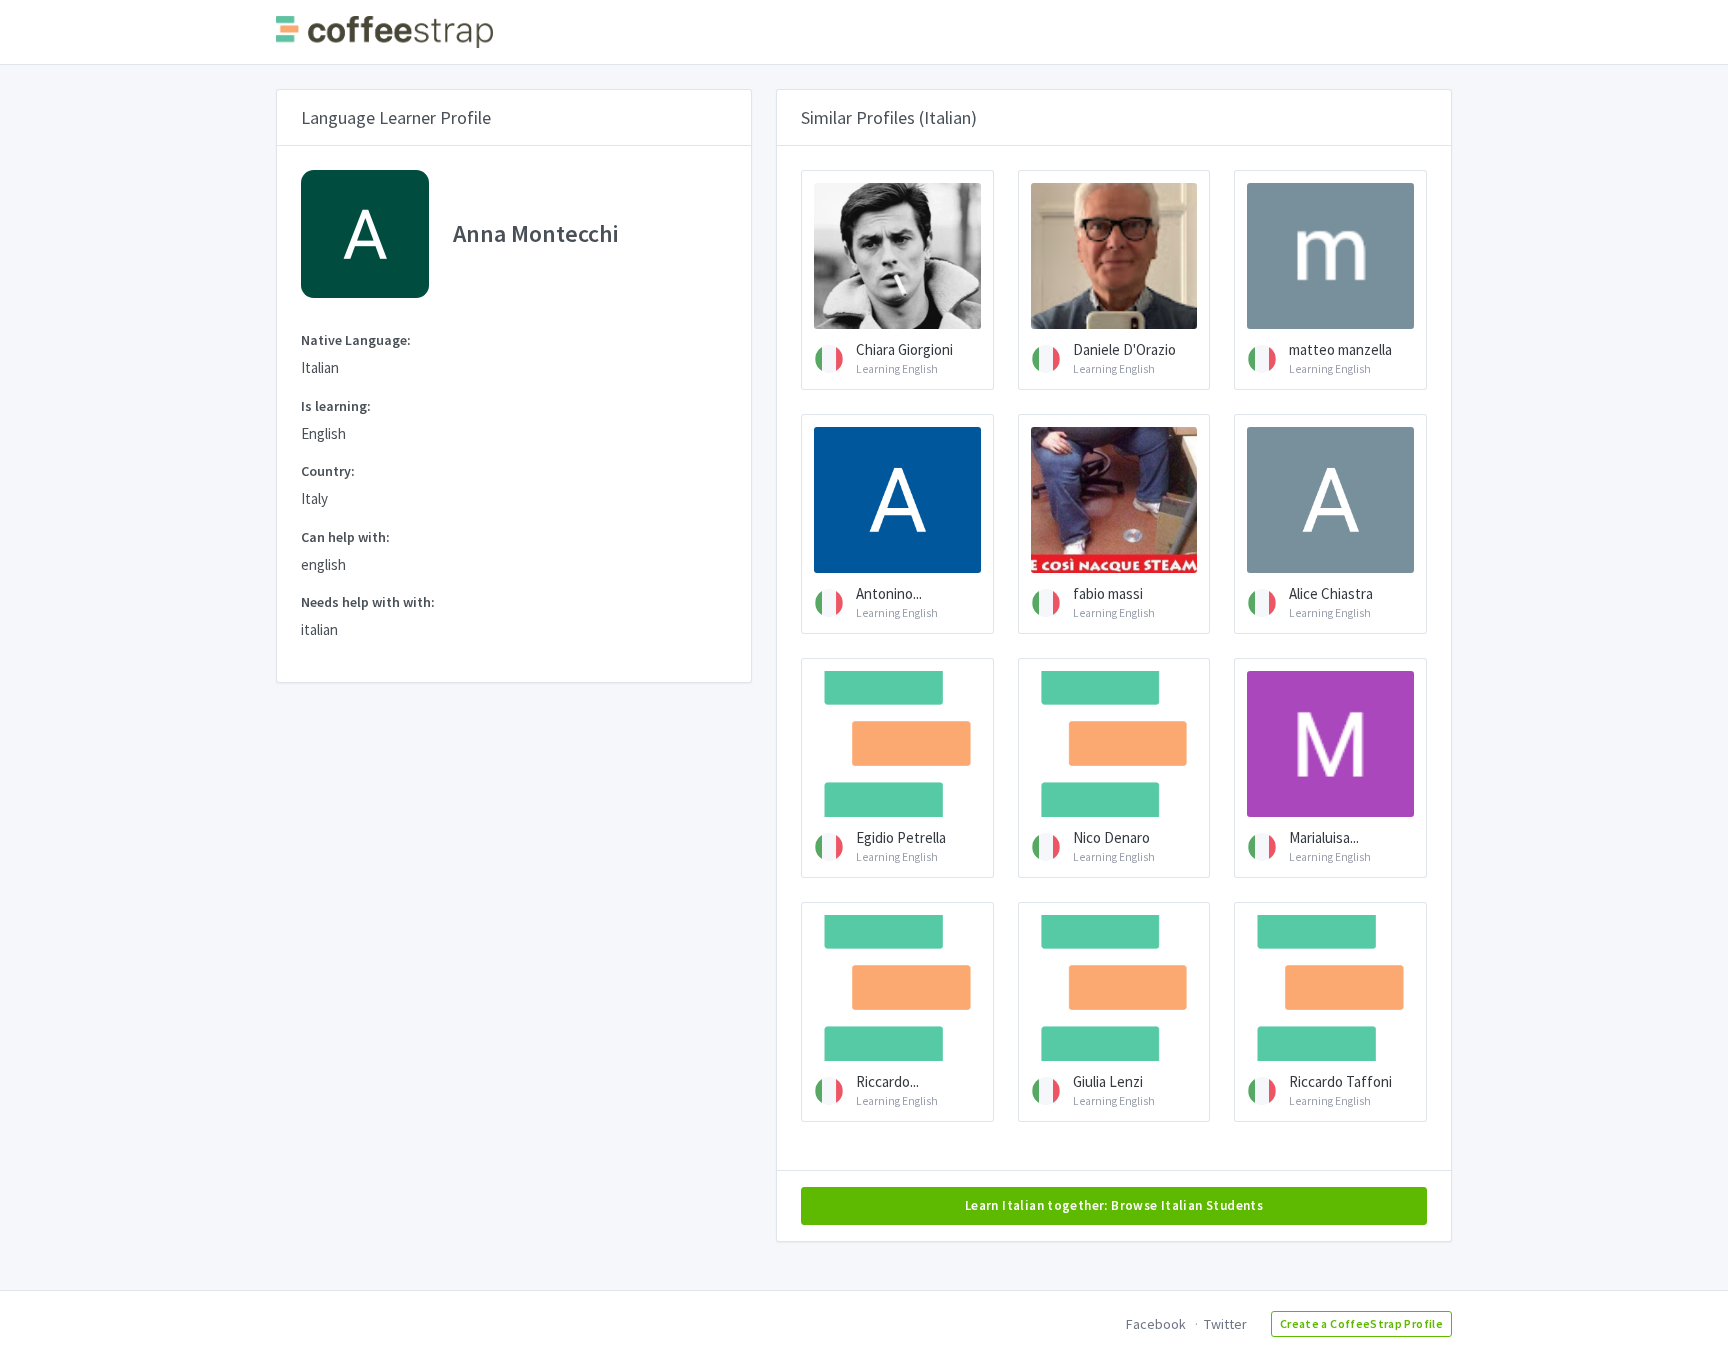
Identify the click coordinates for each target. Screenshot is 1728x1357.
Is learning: (336, 406)
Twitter (1225, 1324)
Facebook (1156, 1324)
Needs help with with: (368, 602)
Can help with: (345, 537)
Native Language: (356, 340)
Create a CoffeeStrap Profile (1361, 1323)
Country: (328, 471)
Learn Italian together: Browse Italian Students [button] (1114, 1205)
